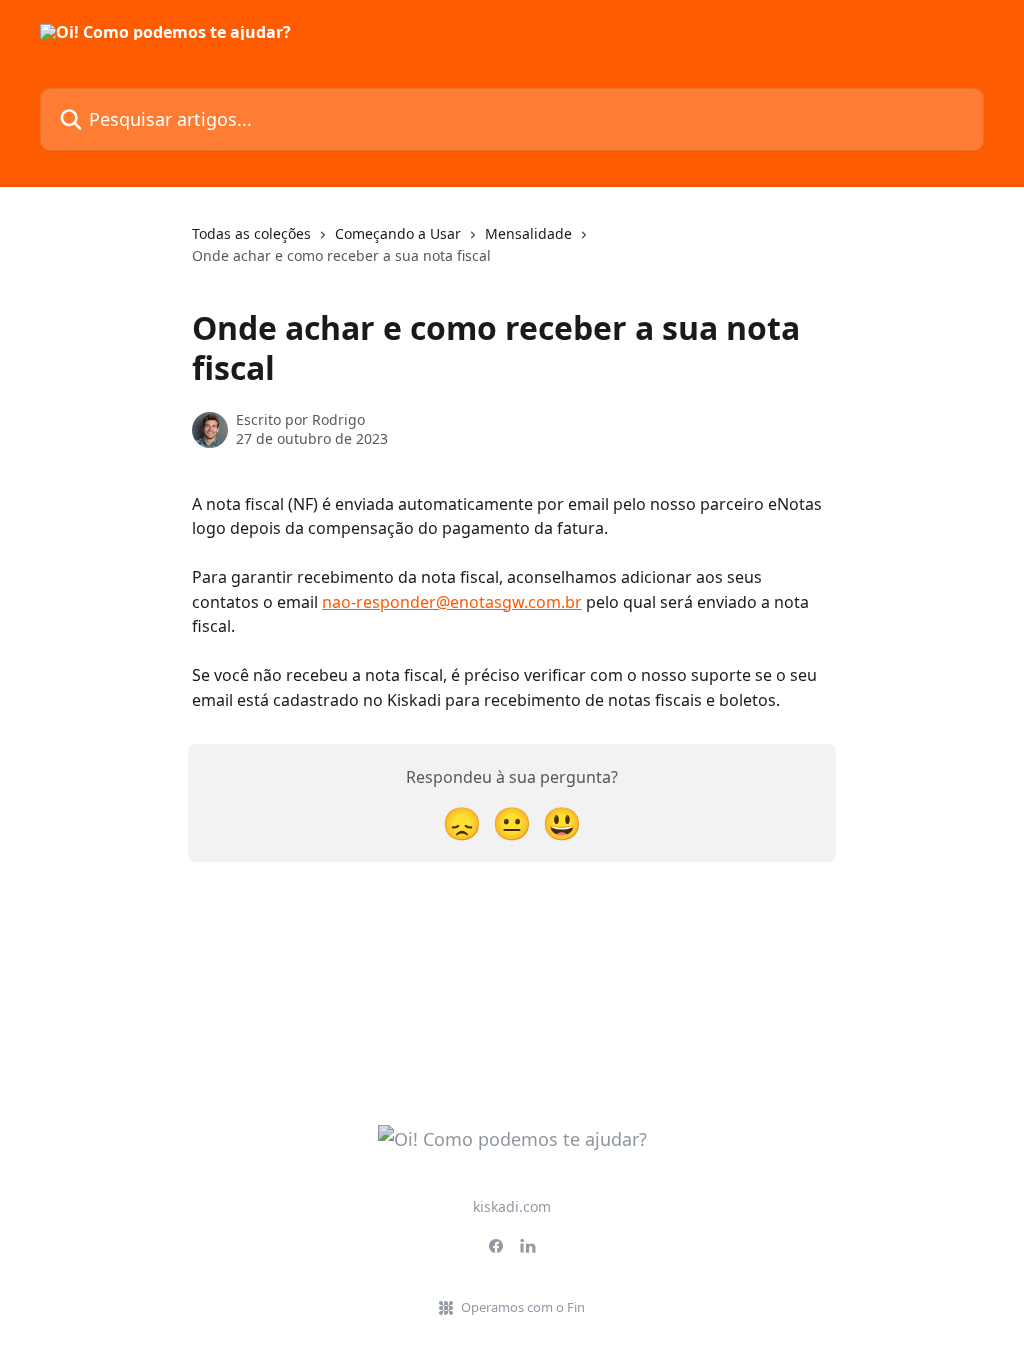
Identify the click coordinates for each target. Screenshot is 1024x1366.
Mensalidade (528, 233)
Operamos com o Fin (523, 1307)
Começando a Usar (398, 233)
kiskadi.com (512, 1206)
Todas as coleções (251, 233)
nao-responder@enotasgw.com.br (452, 602)
